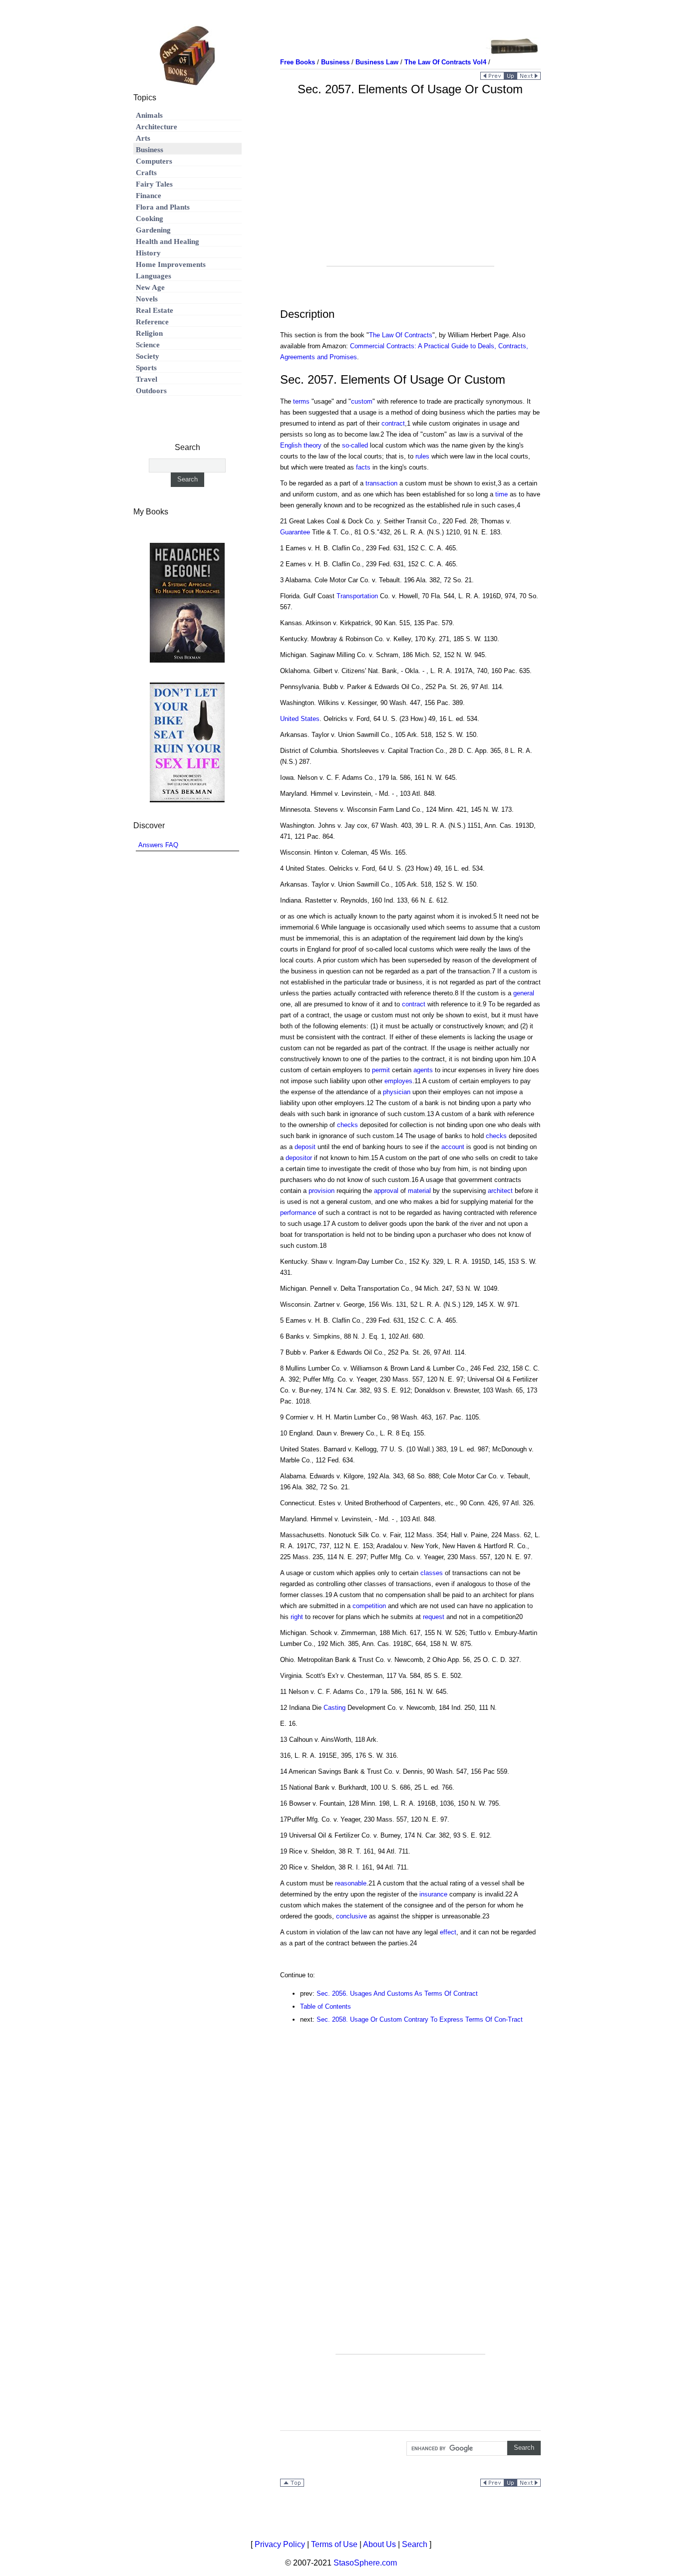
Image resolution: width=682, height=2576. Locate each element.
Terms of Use (334, 2544)
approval (386, 1191)
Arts (143, 138)
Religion (149, 333)
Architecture (157, 127)
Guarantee (295, 532)
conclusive (351, 1916)
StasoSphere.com (365, 2563)
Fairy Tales (154, 184)
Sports (146, 368)
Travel (147, 379)
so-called (355, 445)
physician (397, 1092)
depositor (299, 1158)
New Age (150, 287)
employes (398, 1081)
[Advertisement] (410, 196)
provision (322, 1191)
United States (300, 719)
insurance (433, 1894)
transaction (381, 483)
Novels (147, 299)
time (502, 494)
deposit (305, 1147)
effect (448, 1932)
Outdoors (151, 391)
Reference (152, 322)
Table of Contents (326, 2006)
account (453, 1147)
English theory (301, 445)
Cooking (150, 219)
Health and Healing (168, 241)
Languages (154, 276)
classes (432, 1573)
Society (148, 356)
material (419, 1191)
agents (423, 1070)
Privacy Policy (280, 2544)
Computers (154, 161)
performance (298, 1213)
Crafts (146, 173)
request (434, 1617)
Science (148, 345)
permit (381, 1070)
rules (422, 456)
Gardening (153, 230)
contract (393, 423)
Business (150, 150)
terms (301, 401)
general (524, 993)
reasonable (351, 1883)
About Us (379, 2544)
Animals (149, 115)
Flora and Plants (163, 207)
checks (347, 1125)
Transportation (357, 596)
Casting (335, 1708)
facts (363, 467)
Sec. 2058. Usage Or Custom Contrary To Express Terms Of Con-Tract (420, 2019)
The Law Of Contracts (401, 335)
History (148, 253)
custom (362, 401)
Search (415, 2544)
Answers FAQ (158, 845)
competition (369, 1606)
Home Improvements (171, 264)
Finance (149, 196)
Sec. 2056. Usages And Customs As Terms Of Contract (397, 1993)
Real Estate (155, 310)
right (297, 1617)
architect (500, 1191)
